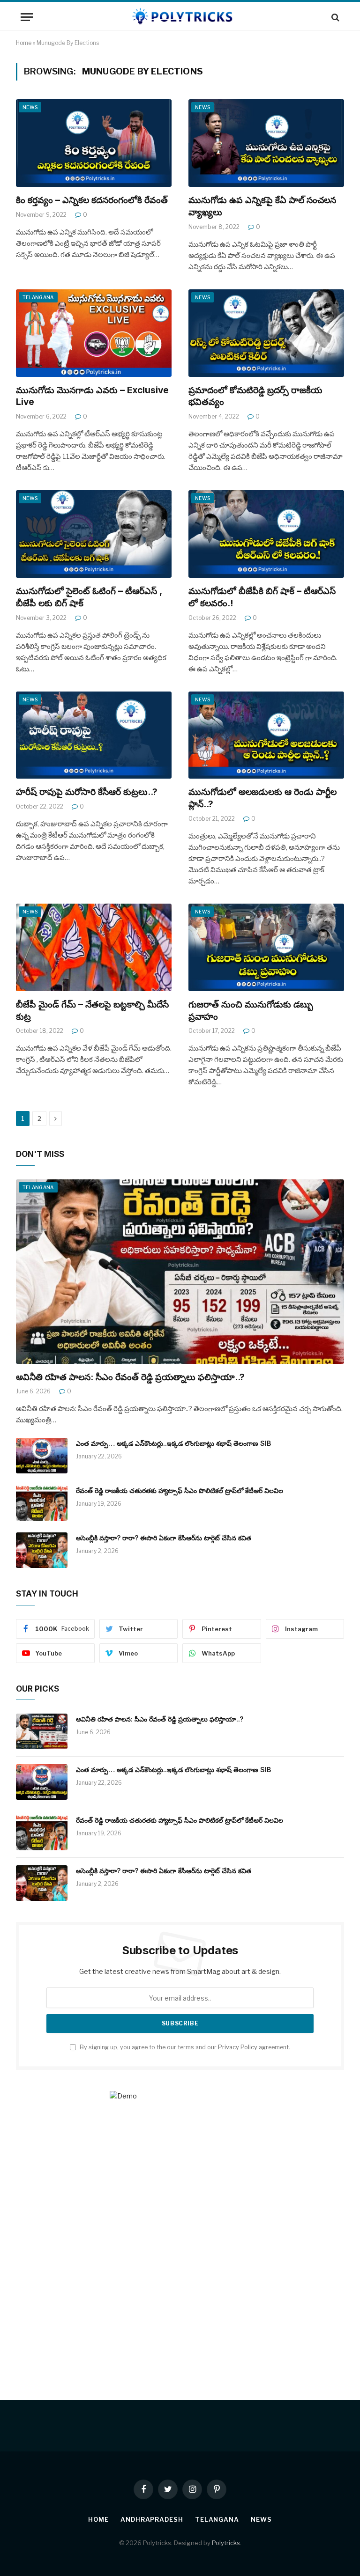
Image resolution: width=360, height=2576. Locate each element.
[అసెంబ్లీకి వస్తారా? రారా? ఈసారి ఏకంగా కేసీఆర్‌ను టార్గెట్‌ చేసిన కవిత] (42, 1550)
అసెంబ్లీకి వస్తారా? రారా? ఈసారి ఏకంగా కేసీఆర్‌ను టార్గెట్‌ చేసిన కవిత (164, 1538)
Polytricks (226, 2543)
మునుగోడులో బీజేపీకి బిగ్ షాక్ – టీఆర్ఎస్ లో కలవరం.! (262, 597)
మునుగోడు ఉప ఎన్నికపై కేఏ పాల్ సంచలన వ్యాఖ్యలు (262, 206)
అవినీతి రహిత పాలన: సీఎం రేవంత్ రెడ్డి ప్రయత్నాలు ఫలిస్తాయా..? (130, 1377)
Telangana (38, 297)
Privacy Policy (238, 2047)
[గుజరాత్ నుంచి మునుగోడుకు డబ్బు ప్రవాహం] (266, 947)
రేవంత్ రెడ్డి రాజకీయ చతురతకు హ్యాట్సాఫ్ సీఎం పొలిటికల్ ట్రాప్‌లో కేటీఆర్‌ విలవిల (180, 1490)
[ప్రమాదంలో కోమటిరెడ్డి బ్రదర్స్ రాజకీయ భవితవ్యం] (266, 333)
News (30, 107)
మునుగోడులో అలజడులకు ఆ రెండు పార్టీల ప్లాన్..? (262, 798)
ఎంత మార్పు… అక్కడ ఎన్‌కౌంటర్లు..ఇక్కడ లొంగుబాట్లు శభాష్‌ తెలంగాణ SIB (173, 1443)
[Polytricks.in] (180, 17)
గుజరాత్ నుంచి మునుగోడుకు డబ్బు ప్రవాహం (251, 1011)
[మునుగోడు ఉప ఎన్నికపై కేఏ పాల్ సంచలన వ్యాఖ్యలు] (266, 143)
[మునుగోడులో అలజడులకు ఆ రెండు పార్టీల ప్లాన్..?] (266, 735)
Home (24, 43)
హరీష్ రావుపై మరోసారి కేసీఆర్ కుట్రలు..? (87, 792)
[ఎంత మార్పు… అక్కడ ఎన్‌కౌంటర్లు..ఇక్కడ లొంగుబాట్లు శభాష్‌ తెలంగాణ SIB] (42, 1456)
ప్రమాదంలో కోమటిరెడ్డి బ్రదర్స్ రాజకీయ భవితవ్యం (255, 396)
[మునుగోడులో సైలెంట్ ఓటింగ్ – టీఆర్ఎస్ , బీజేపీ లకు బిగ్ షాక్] (94, 534)
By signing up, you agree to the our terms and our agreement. (184, 2047)
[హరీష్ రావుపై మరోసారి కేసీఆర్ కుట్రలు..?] (94, 735)
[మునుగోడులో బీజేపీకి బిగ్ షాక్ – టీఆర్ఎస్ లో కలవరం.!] (266, 534)
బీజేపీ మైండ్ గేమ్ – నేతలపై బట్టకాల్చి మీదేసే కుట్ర (92, 1011)
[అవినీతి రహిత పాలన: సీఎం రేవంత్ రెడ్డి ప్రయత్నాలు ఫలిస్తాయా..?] (180, 1272)
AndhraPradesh (152, 2519)
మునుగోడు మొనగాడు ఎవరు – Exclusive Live (92, 396)
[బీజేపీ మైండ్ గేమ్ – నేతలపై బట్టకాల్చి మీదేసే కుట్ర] (94, 947)
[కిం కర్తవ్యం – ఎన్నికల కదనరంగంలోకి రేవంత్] (94, 143)
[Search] (334, 17)
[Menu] (27, 17)
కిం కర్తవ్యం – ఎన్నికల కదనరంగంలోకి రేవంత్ (92, 200)
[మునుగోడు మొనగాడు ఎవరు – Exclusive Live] (94, 333)
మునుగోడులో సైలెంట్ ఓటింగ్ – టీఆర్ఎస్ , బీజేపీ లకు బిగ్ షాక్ (89, 597)
